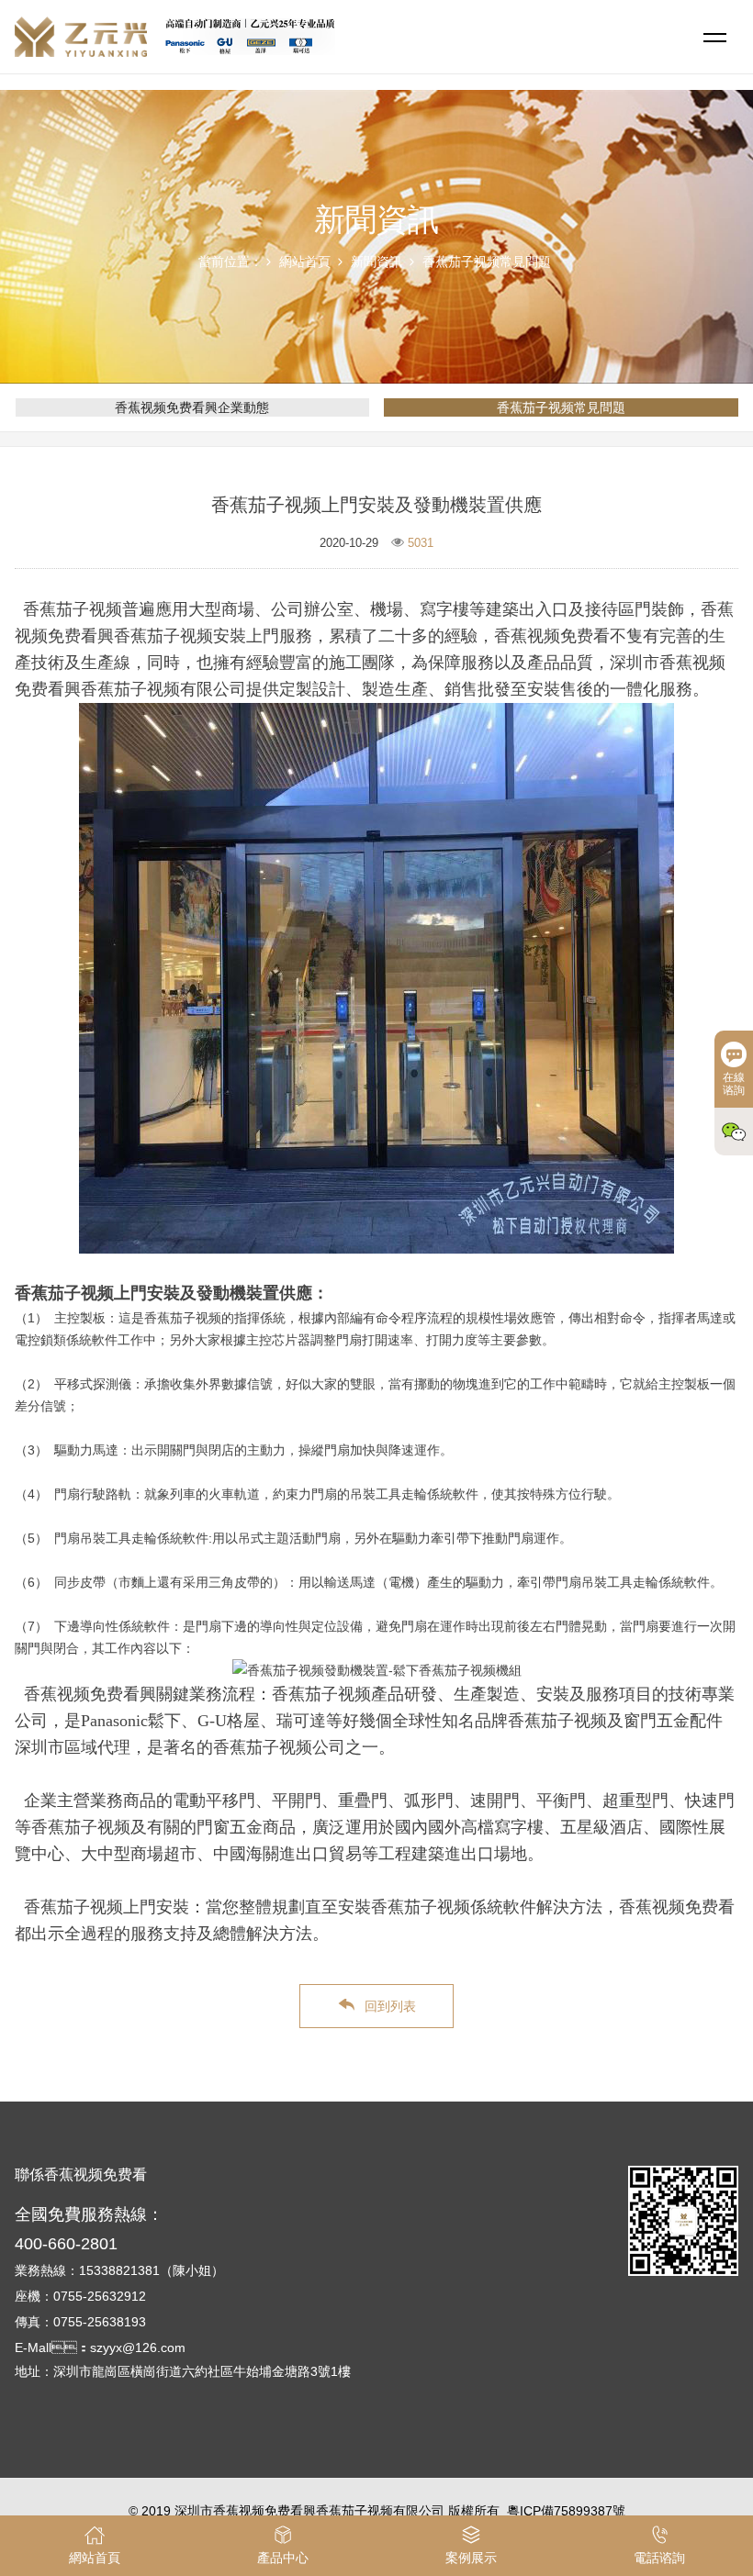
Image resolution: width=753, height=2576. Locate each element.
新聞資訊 (376, 262)
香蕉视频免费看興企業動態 (192, 407)
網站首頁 (305, 262)
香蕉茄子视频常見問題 (487, 262)
